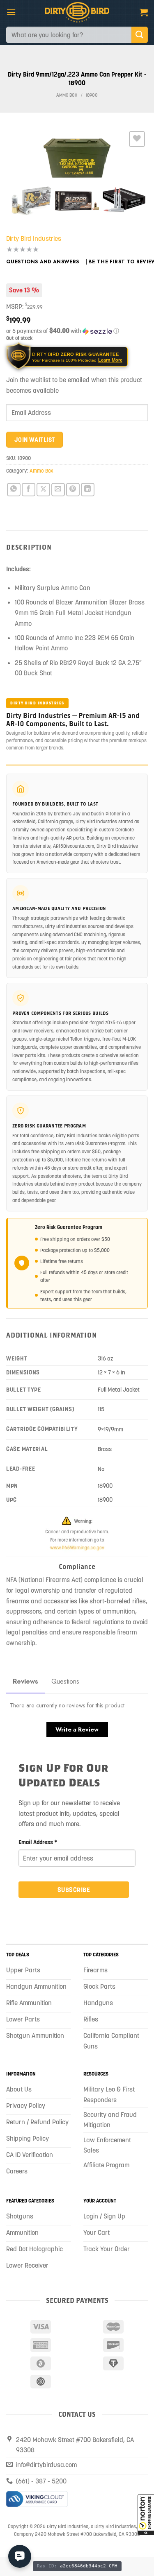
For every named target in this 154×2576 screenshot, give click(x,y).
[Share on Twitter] (43, 490)
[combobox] (69, 35)
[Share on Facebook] (29, 490)
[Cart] (144, 12)
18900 (92, 95)
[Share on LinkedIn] (88, 490)
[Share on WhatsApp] (14, 490)
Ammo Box (67, 95)
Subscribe (74, 1890)
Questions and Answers (43, 262)
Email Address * (38, 1842)
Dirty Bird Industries (34, 238)
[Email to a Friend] (58, 490)
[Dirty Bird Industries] (77, 12)
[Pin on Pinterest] (73, 490)
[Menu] (11, 12)
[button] (146, 2515)
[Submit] (140, 35)
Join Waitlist (35, 440)
